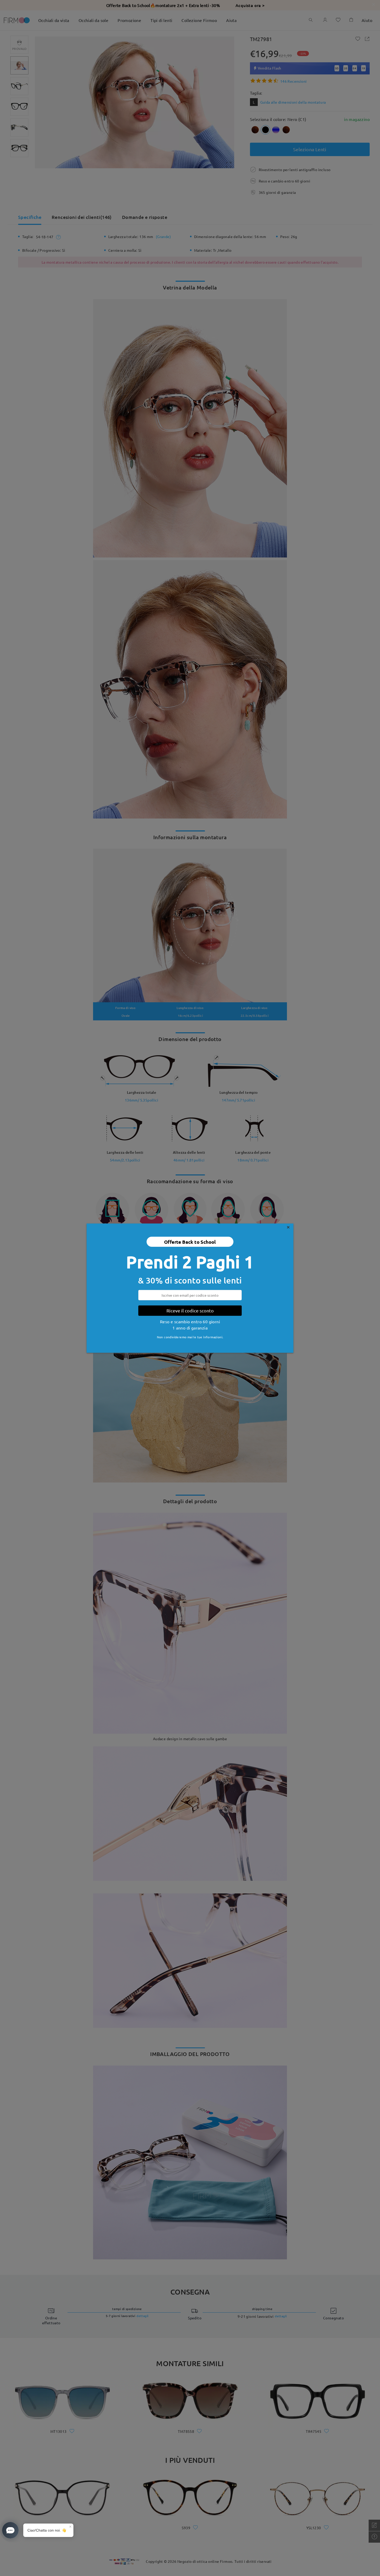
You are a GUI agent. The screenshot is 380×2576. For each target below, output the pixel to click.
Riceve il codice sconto (190, 1310)
